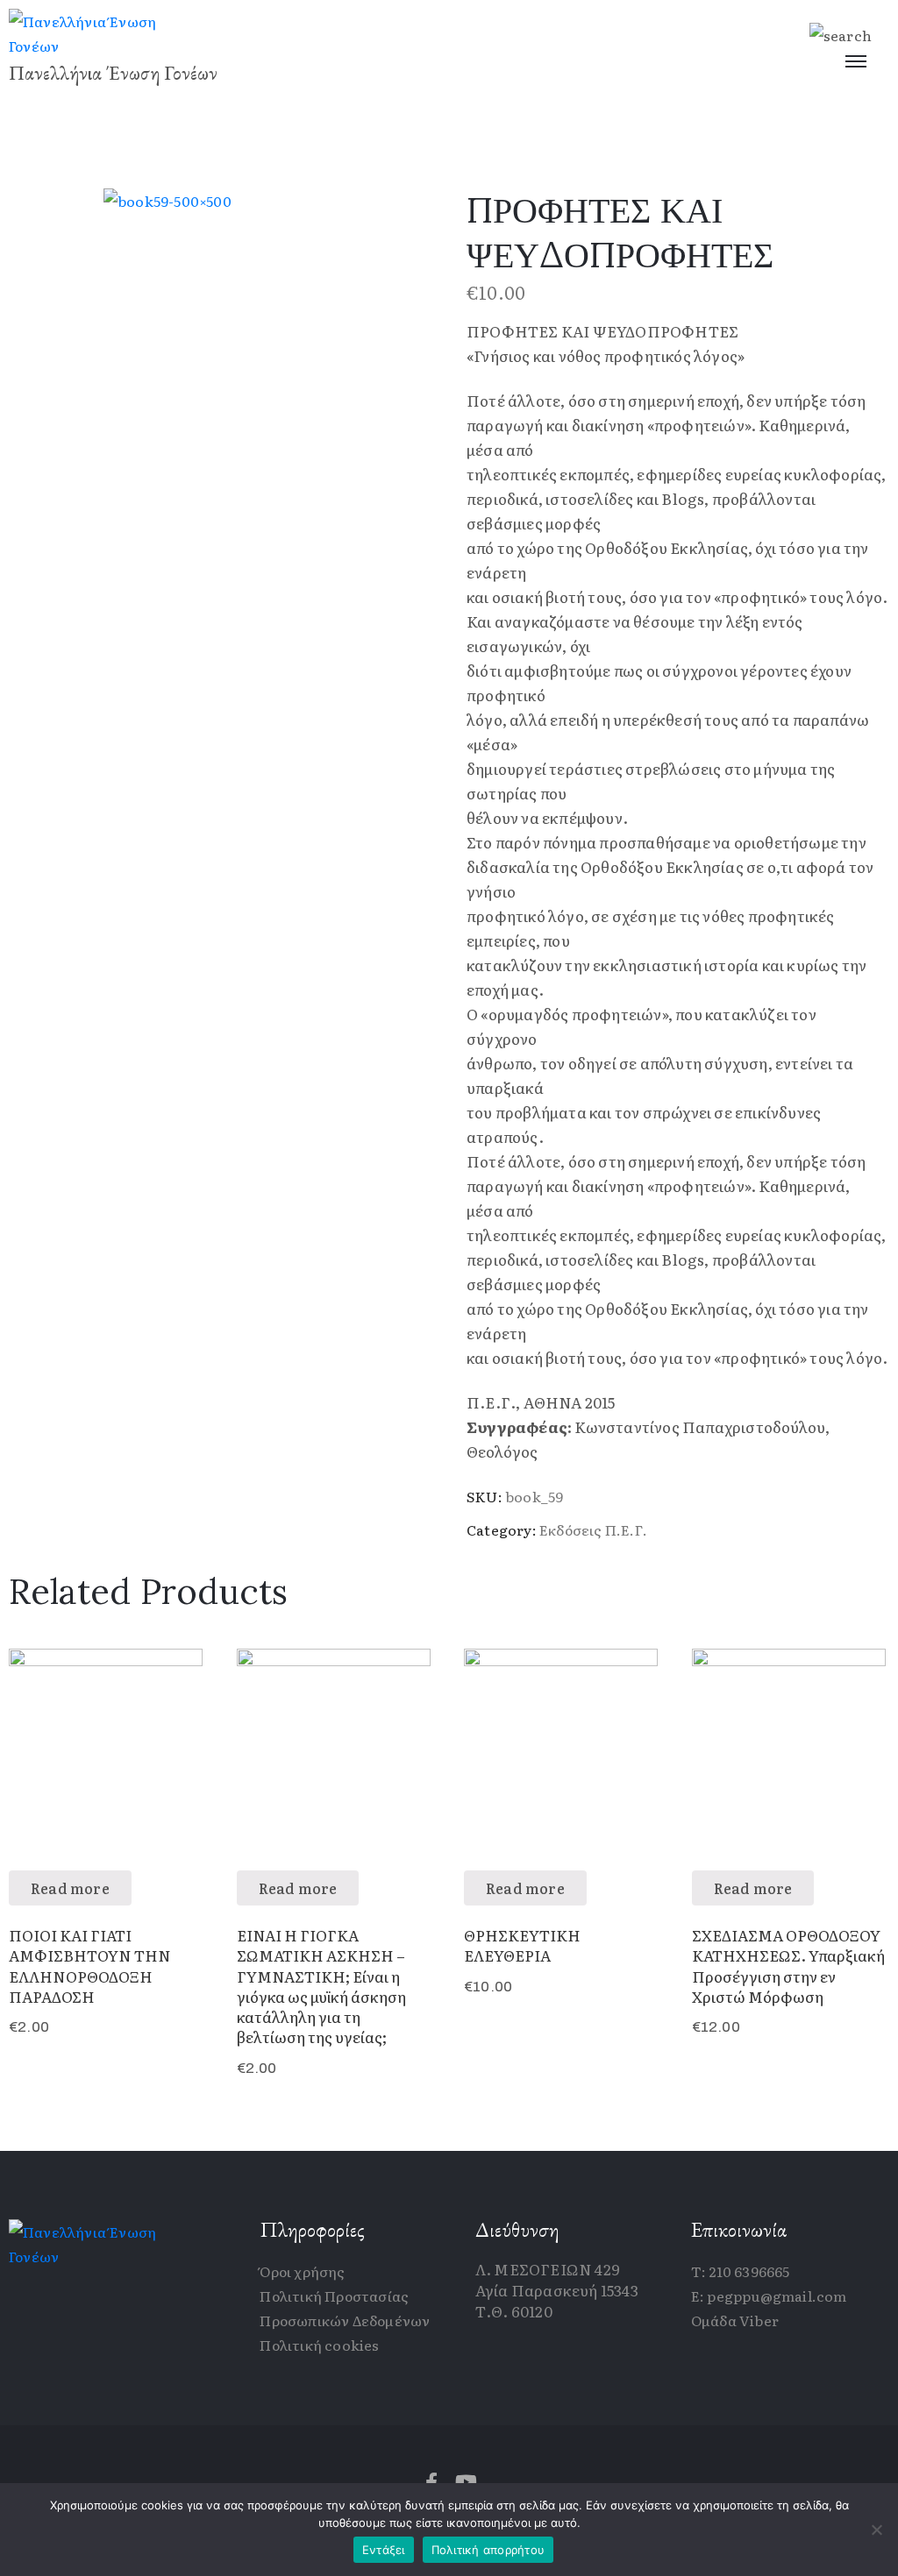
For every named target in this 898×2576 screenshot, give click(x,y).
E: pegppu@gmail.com (769, 2296)
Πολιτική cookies (319, 2345)
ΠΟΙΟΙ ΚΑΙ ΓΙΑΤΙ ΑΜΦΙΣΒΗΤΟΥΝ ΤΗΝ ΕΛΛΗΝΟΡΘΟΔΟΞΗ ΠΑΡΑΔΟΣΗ (90, 1966)
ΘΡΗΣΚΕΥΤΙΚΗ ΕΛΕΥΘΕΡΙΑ (522, 1945)
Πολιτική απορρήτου (488, 2550)
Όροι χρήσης (302, 2271)
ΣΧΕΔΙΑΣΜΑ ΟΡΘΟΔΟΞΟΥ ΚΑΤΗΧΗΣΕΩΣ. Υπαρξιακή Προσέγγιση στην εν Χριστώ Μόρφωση (788, 1966)
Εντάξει (384, 2550)
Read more (70, 1888)
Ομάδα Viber (735, 2320)
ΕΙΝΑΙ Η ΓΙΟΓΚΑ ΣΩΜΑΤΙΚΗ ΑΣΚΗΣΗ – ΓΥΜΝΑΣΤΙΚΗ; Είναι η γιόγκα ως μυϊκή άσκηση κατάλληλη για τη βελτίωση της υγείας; (321, 1986)
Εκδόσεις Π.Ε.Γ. (593, 1529)
